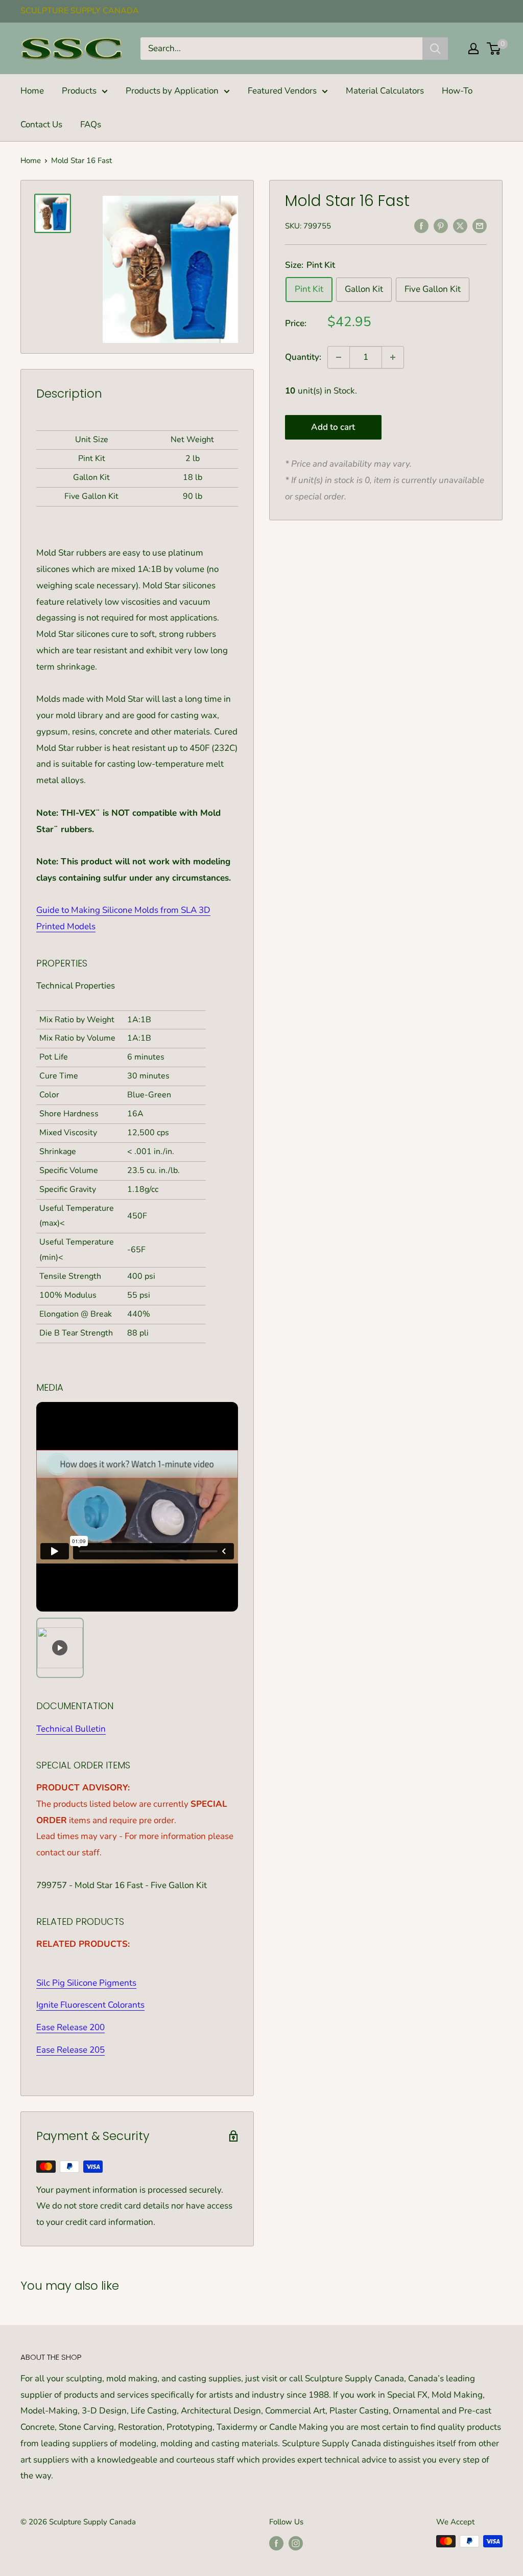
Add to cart (333, 427)
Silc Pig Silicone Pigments (86, 1983)
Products (79, 91)
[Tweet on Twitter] (460, 225)
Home (32, 91)
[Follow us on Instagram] (296, 2543)
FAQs (91, 124)
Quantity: (303, 357)
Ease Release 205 (70, 2050)
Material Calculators (385, 91)
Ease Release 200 (70, 2027)
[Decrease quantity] (339, 357)
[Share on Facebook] (421, 225)
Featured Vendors (282, 91)
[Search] (435, 49)
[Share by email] (480, 225)
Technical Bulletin (71, 1729)
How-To (457, 91)
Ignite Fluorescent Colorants (90, 2005)
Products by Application (172, 91)
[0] (494, 49)
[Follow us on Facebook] (276, 2543)
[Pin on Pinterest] (441, 225)
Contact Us (41, 124)
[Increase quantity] (393, 357)
